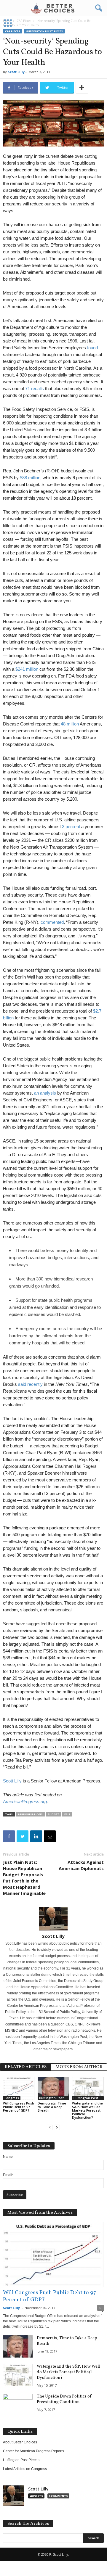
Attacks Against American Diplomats (81, 1865)
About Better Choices (20, 2442)
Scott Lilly (16, 72)
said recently (30, 1384)
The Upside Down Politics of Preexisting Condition (64, 2399)
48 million (70, 724)
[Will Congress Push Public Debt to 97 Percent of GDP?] (19, 2089)
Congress (12, 2098)
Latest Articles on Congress (25, 2469)
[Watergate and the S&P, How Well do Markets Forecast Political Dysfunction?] (88, 2089)
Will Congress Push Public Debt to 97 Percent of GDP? (19, 2107)
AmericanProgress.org (25, 1802)
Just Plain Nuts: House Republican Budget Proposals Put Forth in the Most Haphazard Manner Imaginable (24, 1878)
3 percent (71, 827)
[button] (98, 8)
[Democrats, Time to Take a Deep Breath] (53, 2089)
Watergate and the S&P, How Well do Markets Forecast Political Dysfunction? (87, 2110)
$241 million (27, 669)
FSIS (67, 1814)
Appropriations (30, 1814)
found (92, 348)
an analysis (45, 1093)
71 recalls (35, 388)
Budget (53, 1814)
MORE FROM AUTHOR (79, 2067)
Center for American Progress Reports (33, 2451)
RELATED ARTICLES (26, 2067)
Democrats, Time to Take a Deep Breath (52, 2107)
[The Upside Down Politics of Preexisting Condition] (18, 2405)
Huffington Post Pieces (54, 2098)
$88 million (30, 478)
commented (52, 922)
